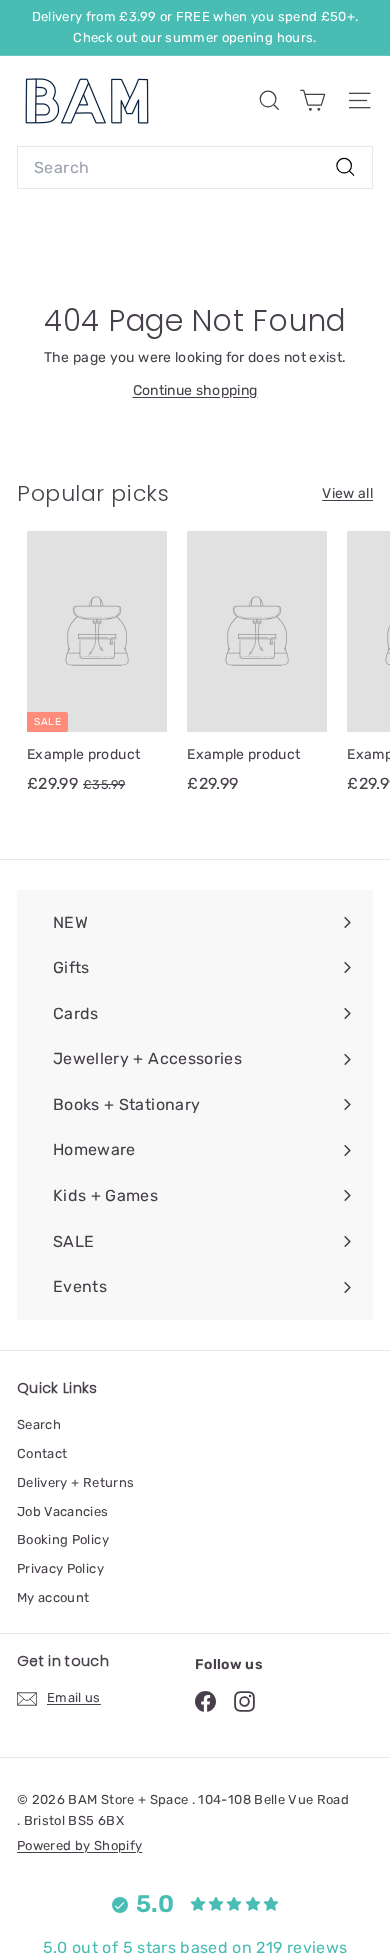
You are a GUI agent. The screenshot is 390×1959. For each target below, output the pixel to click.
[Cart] (312, 100)
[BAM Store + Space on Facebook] (205, 1701)
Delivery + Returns (75, 1482)
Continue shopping (195, 390)
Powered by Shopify (79, 1845)
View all (347, 493)
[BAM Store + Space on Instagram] (244, 1701)
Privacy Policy (60, 1568)
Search (39, 1424)
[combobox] (195, 168)
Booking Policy (63, 1539)
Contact (42, 1453)
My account (53, 1597)
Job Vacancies (63, 1511)
